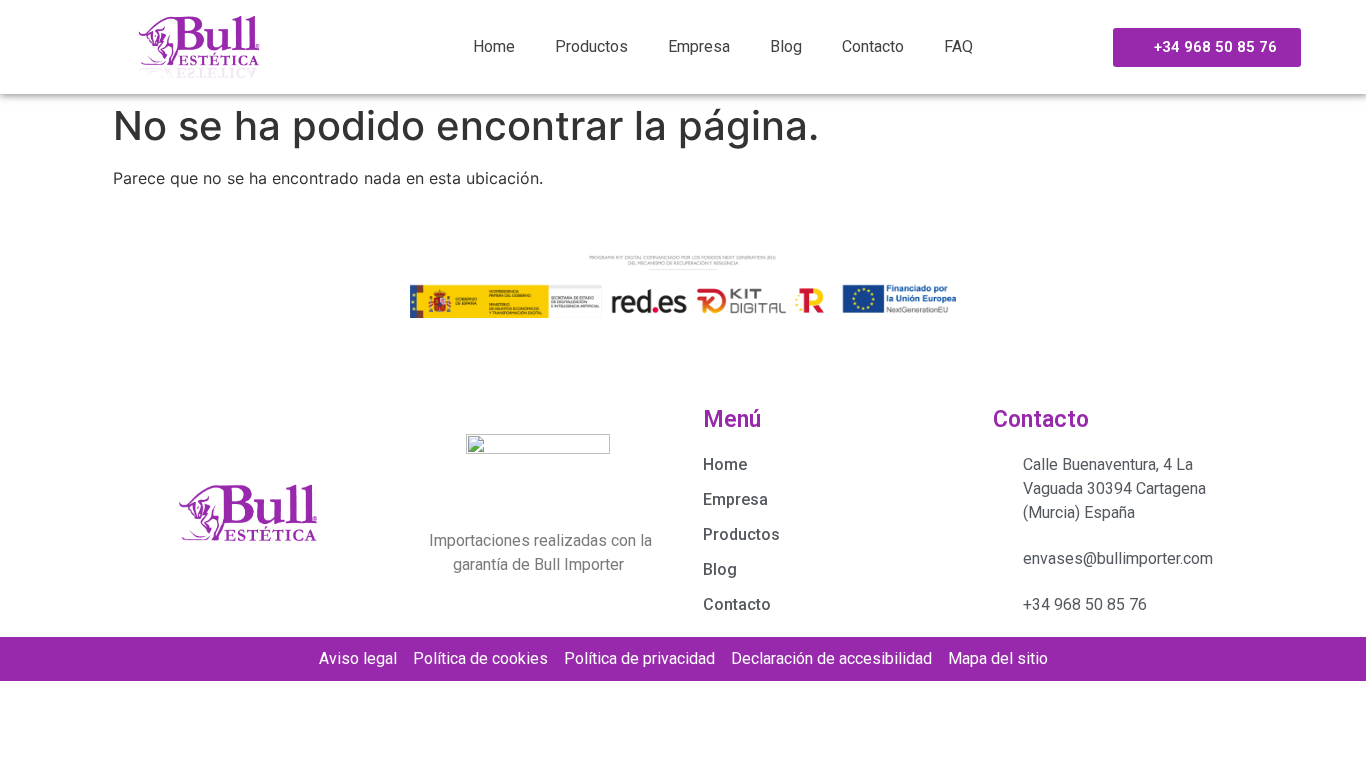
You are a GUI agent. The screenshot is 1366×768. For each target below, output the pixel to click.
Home (494, 46)
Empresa (699, 46)
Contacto (873, 46)
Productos (591, 46)
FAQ (958, 46)
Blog (786, 46)
